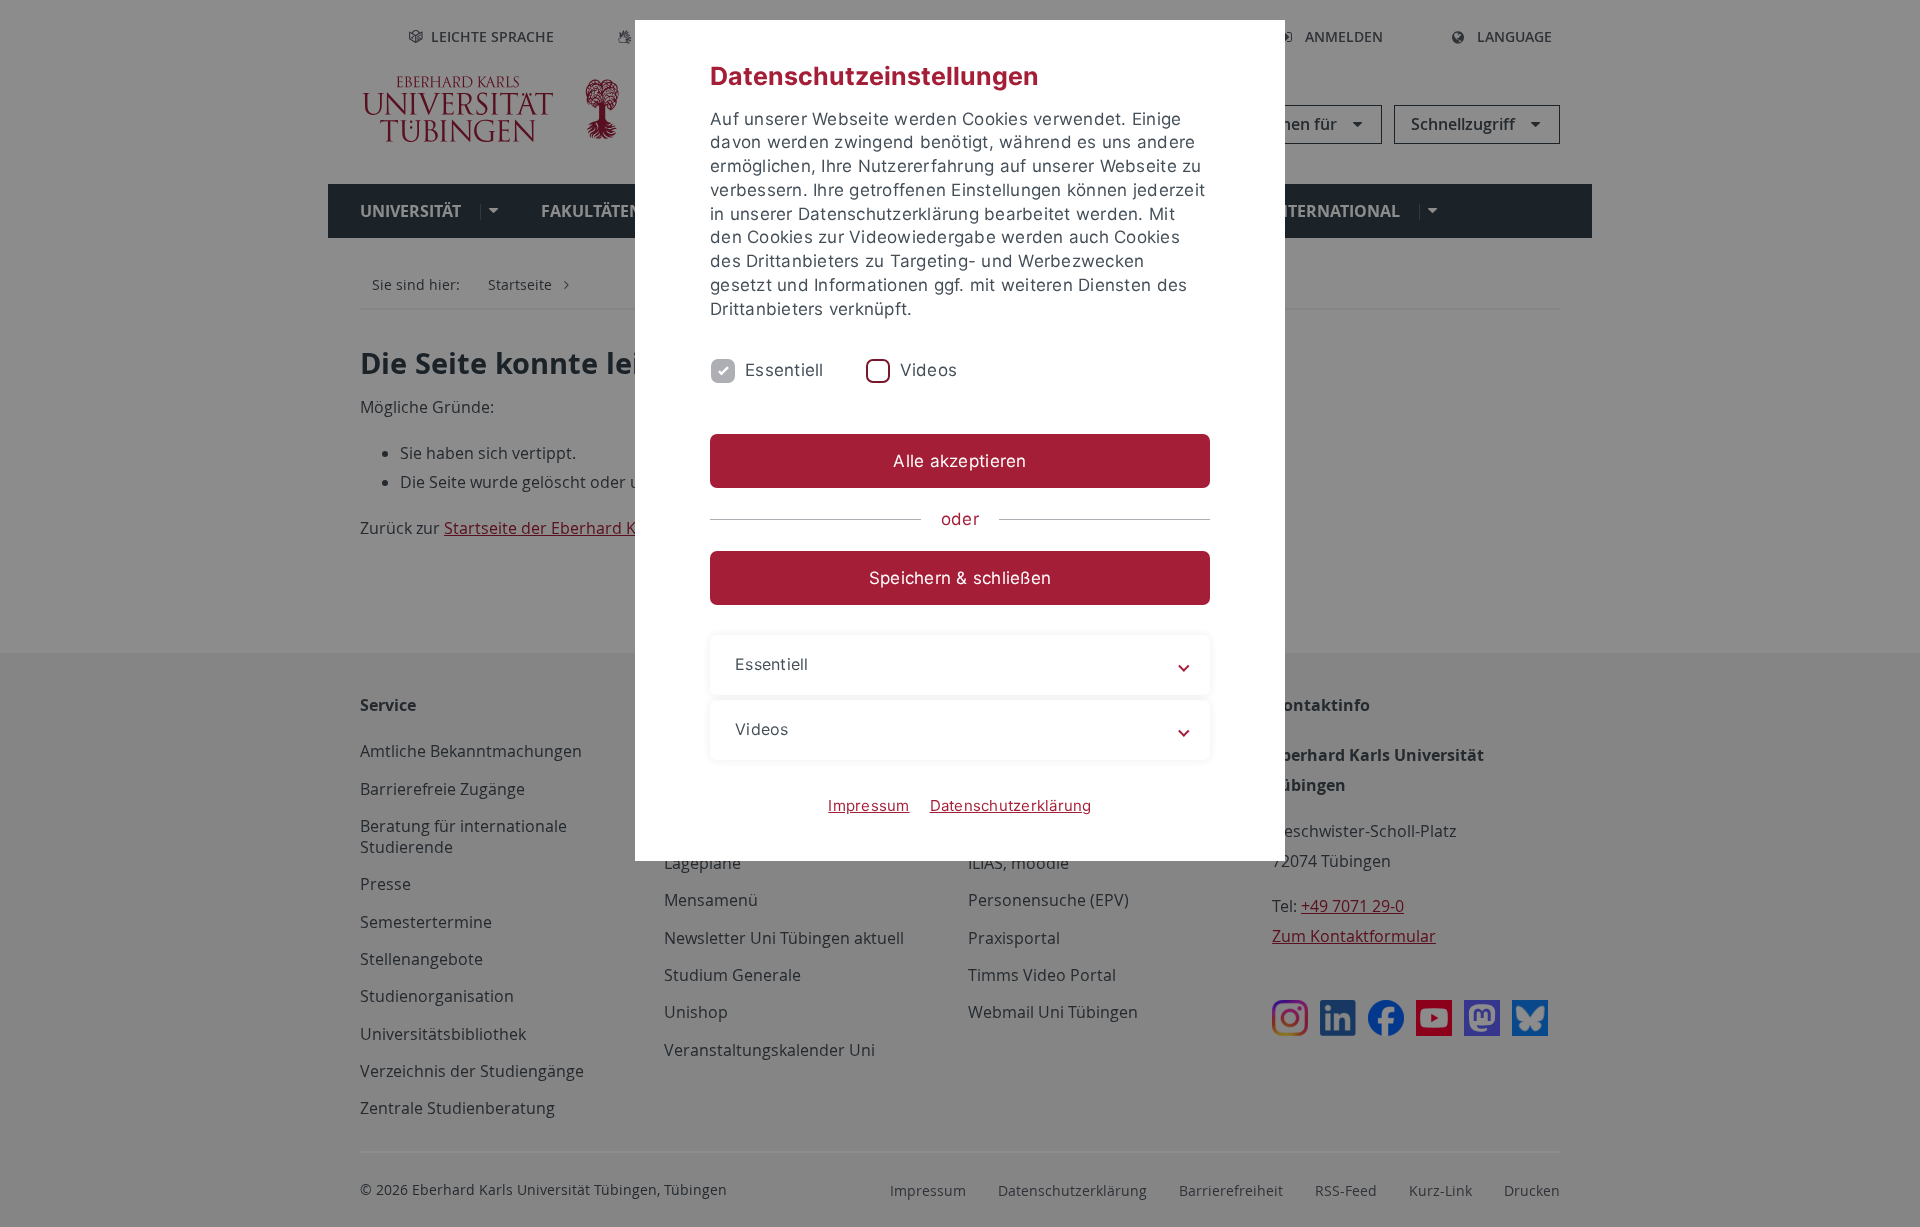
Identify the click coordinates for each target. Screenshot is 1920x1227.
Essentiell (784, 370)
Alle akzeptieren (959, 461)
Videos (929, 370)
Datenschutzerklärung (1011, 805)
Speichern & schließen (960, 578)
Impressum (868, 805)
